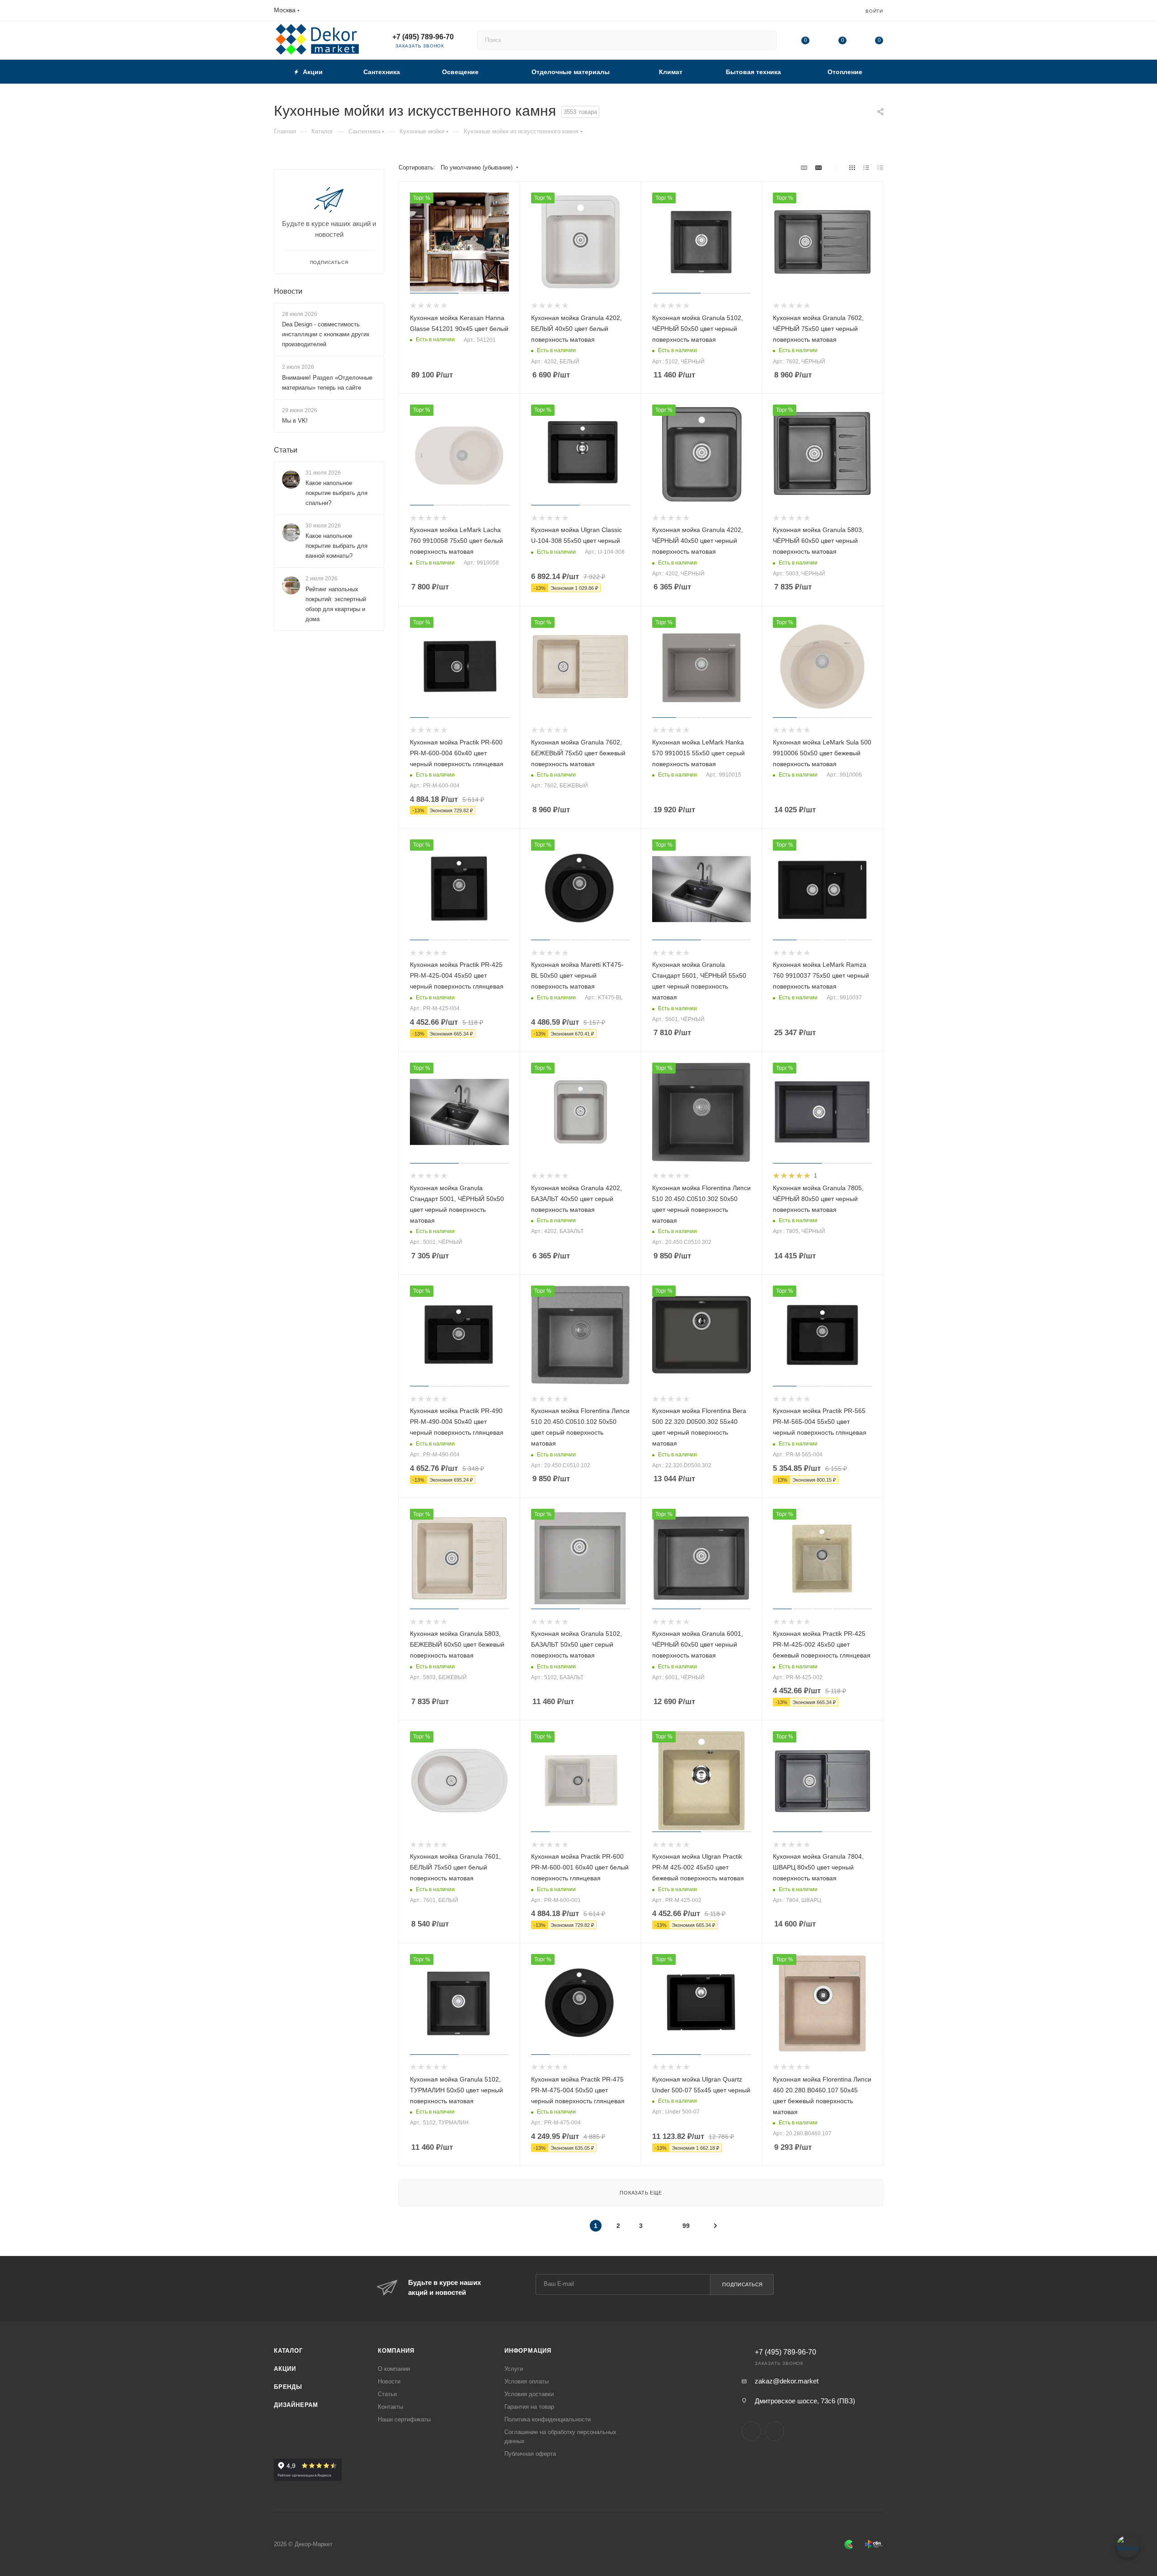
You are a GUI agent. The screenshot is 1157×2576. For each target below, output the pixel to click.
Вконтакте (751, 2431)
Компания (396, 2351)
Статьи (286, 450)
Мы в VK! (295, 421)
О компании (394, 2369)
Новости (288, 291)
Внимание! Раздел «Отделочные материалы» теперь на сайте (327, 383)
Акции (285, 2369)
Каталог (288, 2351)
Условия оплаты (527, 2381)
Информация (528, 2351)
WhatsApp (774, 2431)
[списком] (866, 168)
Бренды (288, 2387)
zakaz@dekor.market (787, 2381)
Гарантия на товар (529, 2407)
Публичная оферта (530, 2454)
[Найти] (765, 40)
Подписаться (743, 2284)
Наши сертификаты (404, 2419)
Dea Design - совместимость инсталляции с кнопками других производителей (326, 334)
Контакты (390, 2407)
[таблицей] (880, 168)
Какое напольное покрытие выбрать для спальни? (336, 493)
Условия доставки (529, 2394)
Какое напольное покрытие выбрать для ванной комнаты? (336, 546)
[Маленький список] (804, 168)
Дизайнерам (296, 2405)
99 (686, 2226)
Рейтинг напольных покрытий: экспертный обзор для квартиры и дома (336, 604)
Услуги (514, 2369)
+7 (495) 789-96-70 (423, 37)
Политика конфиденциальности (548, 2419)
